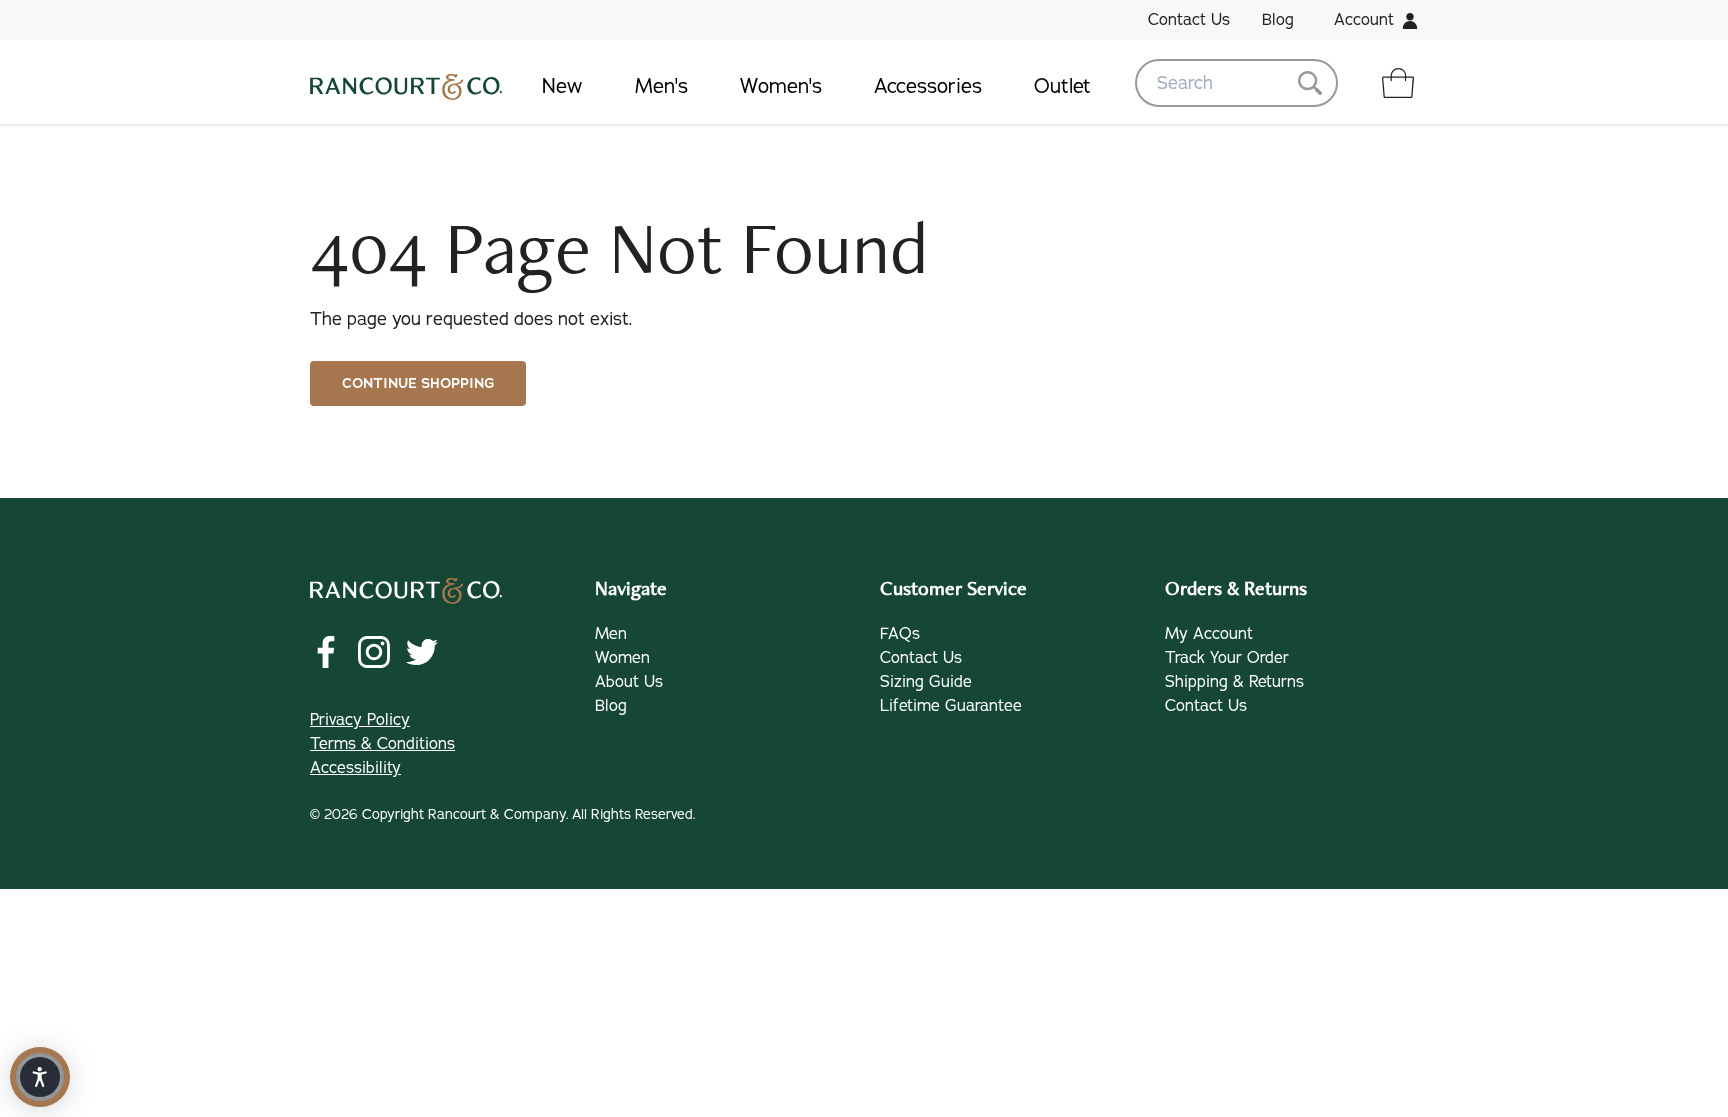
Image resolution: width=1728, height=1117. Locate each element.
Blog (1278, 20)
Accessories (928, 86)
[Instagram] (374, 652)
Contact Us (1189, 20)
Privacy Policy (360, 720)
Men (611, 634)
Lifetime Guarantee (951, 706)
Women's (781, 86)
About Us (629, 682)
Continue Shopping (418, 383)
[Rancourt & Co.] (406, 83)
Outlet (1062, 86)
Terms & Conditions (382, 744)
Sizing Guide (926, 682)
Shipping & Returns (1234, 682)
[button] (40, 1077)
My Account (1209, 634)
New (562, 86)
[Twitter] (422, 652)
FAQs (900, 634)
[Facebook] (326, 652)
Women (622, 658)
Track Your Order (1227, 658)
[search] (1236, 83)
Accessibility (355, 768)
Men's (661, 86)
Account (1364, 20)
